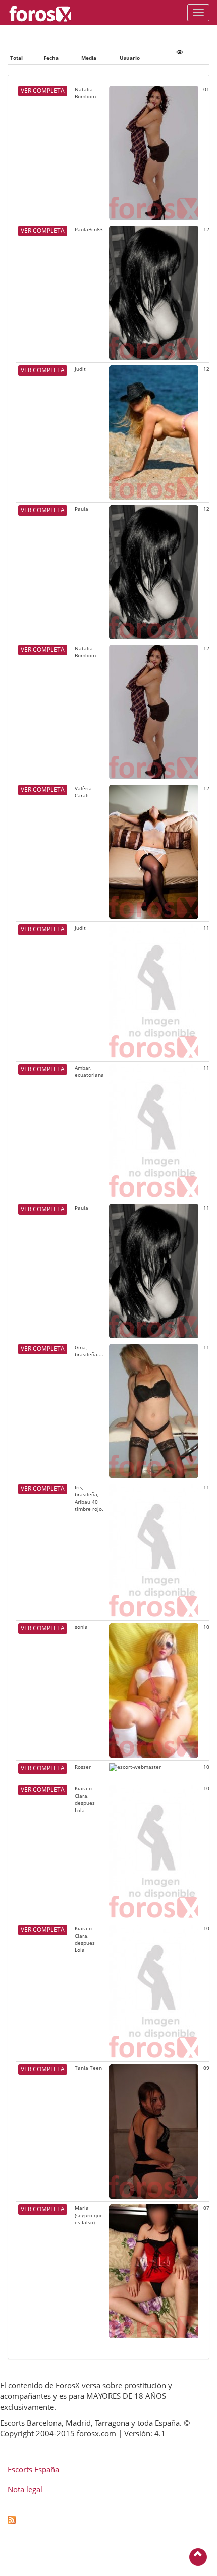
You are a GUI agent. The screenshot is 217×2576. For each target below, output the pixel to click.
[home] (45, 13)
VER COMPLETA (43, 91)
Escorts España (33, 2469)
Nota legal (25, 2489)
